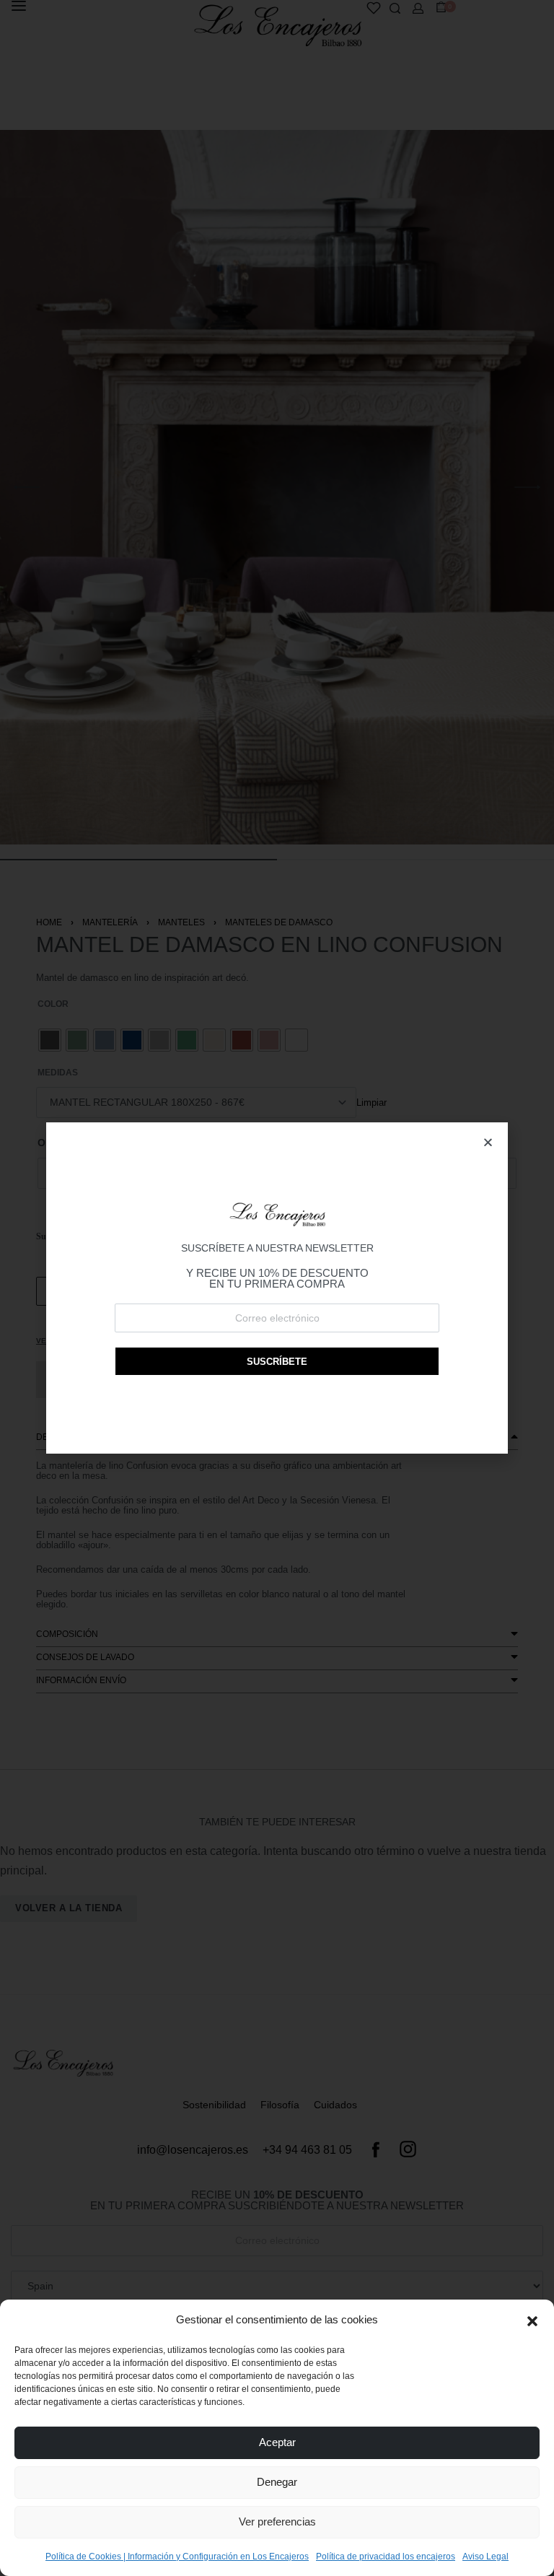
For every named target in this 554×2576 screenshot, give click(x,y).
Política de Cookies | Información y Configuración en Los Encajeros (177, 2557)
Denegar (277, 2482)
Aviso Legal (485, 2557)
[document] (277, 1288)
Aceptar (277, 2442)
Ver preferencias (277, 2522)
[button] (532, 2320)
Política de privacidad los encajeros (386, 2557)
